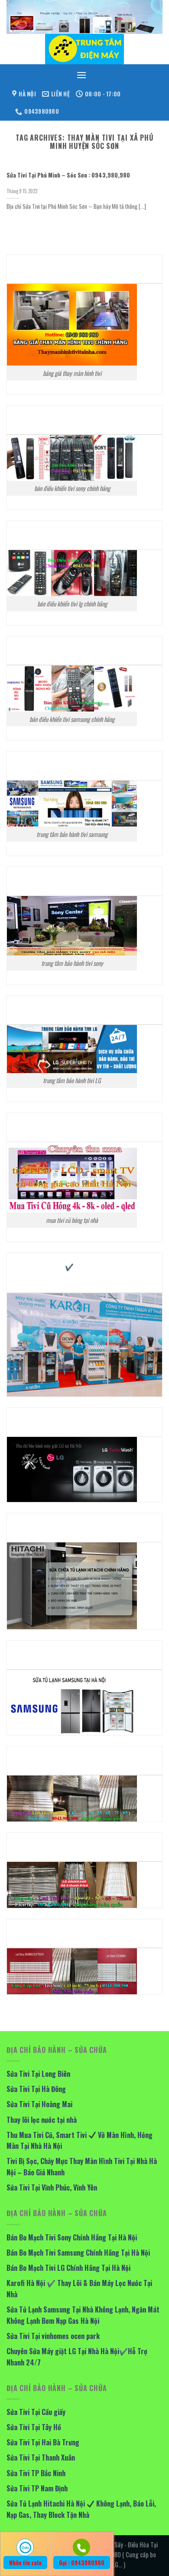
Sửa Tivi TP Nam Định (37, 2488)
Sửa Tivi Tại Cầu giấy (36, 2412)
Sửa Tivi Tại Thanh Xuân (41, 2457)
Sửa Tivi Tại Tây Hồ (34, 2427)
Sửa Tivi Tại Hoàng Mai (39, 2104)
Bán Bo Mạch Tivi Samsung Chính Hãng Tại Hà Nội (78, 2253)
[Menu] (81, 75)
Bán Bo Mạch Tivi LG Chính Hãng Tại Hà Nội (68, 2268)
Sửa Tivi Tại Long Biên (38, 2074)
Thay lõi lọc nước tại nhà (42, 2120)
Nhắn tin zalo (25, 2563)
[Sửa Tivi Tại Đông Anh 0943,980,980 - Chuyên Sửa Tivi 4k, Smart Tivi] (84, 49)
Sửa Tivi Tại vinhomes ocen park (53, 2336)
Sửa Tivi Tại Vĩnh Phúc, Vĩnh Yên (52, 2187)
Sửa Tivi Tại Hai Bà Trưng (43, 2442)
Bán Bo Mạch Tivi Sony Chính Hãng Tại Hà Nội (72, 2237)
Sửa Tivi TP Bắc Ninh (36, 2473)
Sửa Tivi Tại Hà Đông (36, 2089)
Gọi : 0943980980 (82, 2563)
